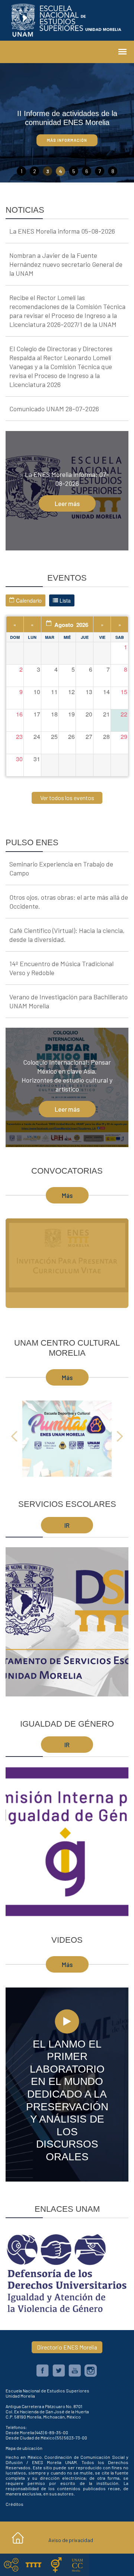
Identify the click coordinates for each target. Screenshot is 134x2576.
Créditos (15, 2504)
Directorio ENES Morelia (67, 2347)
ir (67, 1525)
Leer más (67, 503)
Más (67, 1195)
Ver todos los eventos (67, 798)
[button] (15, 1435)
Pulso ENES (32, 842)
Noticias (25, 210)
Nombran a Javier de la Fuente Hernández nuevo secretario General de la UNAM (66, 264)
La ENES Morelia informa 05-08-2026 (62, 231)
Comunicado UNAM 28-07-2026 (54, 409)
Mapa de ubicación (24, 2448)
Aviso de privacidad (71, 2540)
